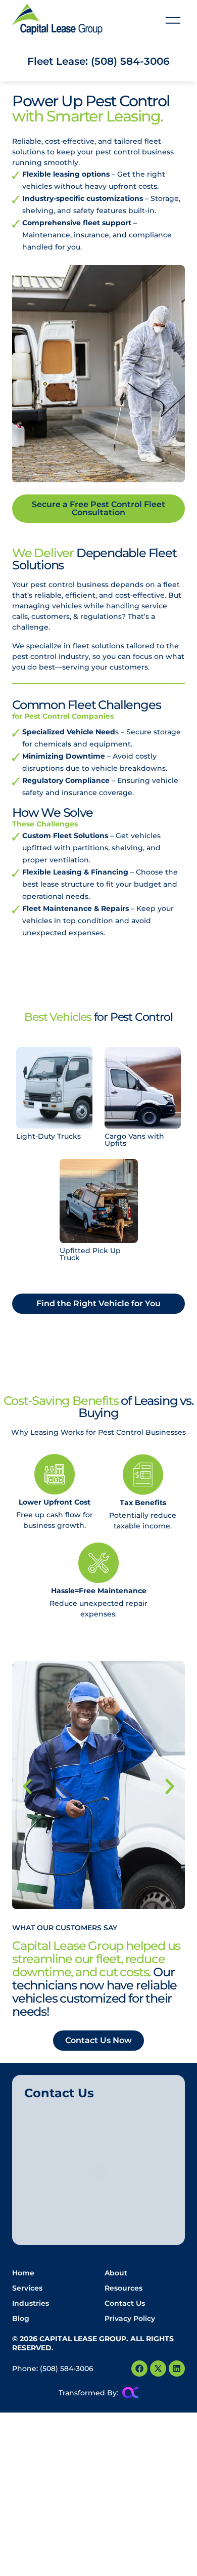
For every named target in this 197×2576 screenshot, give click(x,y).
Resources (124, 2288)
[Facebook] (139, 2369)
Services (27, 2288)
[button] (173, 22)
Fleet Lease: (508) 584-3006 (98, 61)
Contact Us (125, 2303)
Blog (21, 2318)
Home (23, 2273)
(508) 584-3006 (67, 2369)
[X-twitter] (158, 2369)
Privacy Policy (130, 2318)
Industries (31, 2303)
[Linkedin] (177, 2369)
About (116, 2273)
